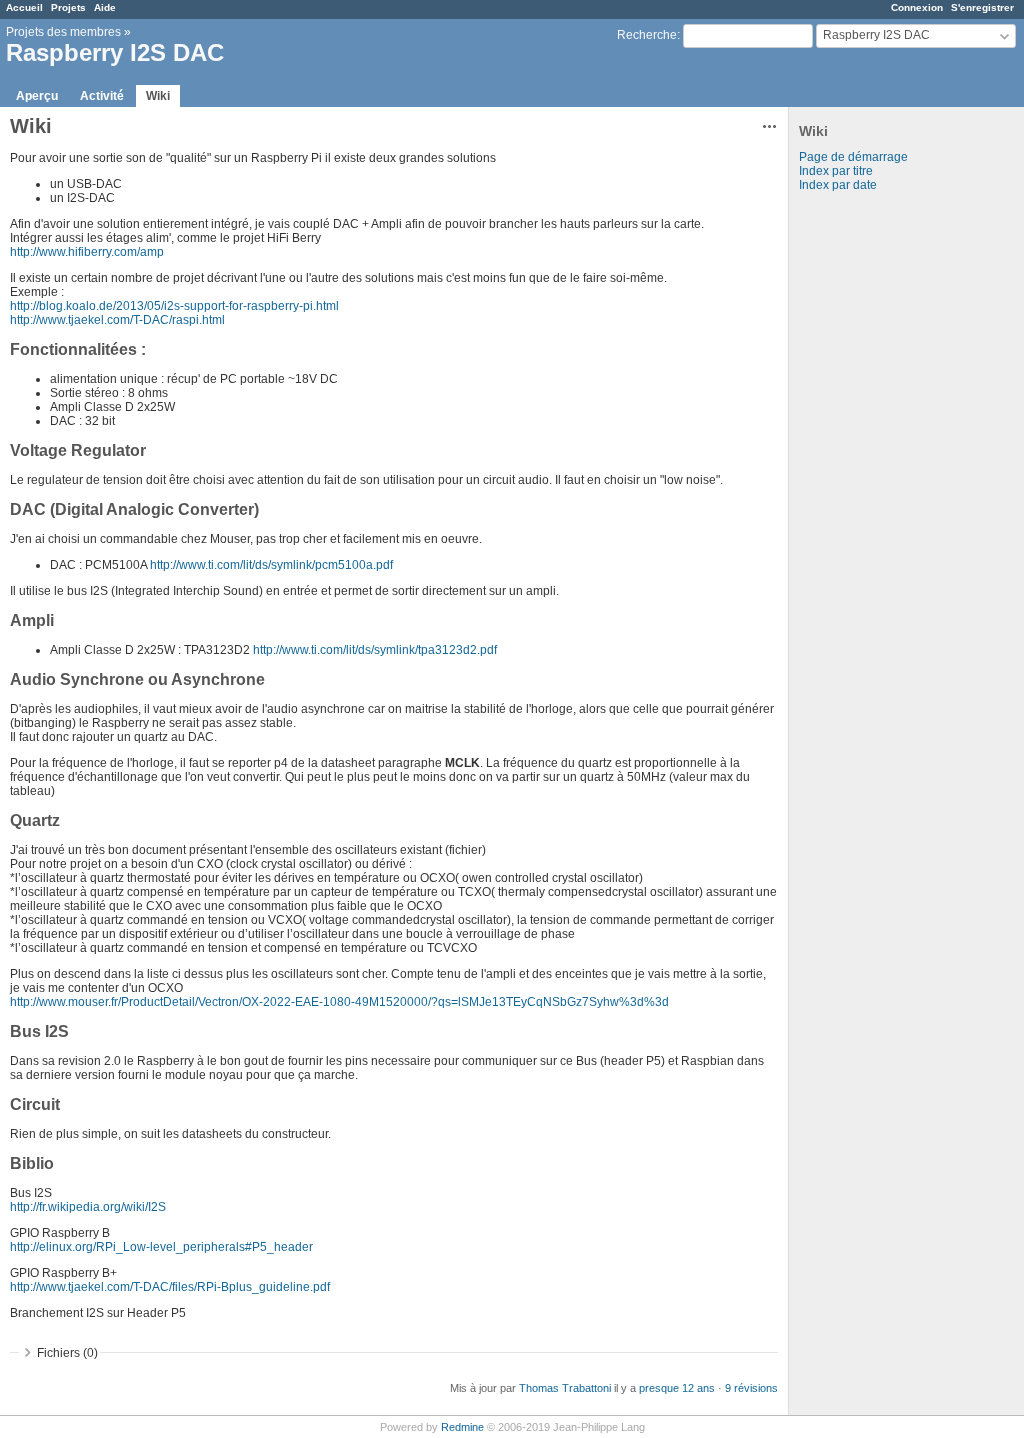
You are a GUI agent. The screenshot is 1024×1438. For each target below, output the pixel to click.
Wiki (158, 96)
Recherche (647, 35)
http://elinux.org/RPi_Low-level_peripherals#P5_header (161, 1247)
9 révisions (751, 1388)
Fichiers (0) (67, 1353)
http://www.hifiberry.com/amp (87, 252)
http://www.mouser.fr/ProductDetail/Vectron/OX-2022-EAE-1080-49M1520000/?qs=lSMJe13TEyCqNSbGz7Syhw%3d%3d (339, 1002)
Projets (68, 7)
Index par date (838, 185)
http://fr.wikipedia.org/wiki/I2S (88, 1207)
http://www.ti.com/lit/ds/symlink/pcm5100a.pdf (271, 565)
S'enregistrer (982, 7)
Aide (105, 7)
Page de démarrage (853, 157)
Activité (102, 96)
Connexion (917, 7)
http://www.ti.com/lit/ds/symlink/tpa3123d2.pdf (375, 650)
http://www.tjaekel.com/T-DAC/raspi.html (117, 320)
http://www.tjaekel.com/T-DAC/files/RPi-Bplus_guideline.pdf (170, 1287)
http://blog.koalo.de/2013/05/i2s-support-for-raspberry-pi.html (174, 306)
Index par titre (836, 171)
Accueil (24, 7)
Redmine (462, 1427)
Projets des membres (63, 32)
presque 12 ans (677, 1388)
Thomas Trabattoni (565, 1388)
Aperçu (37, 96)
